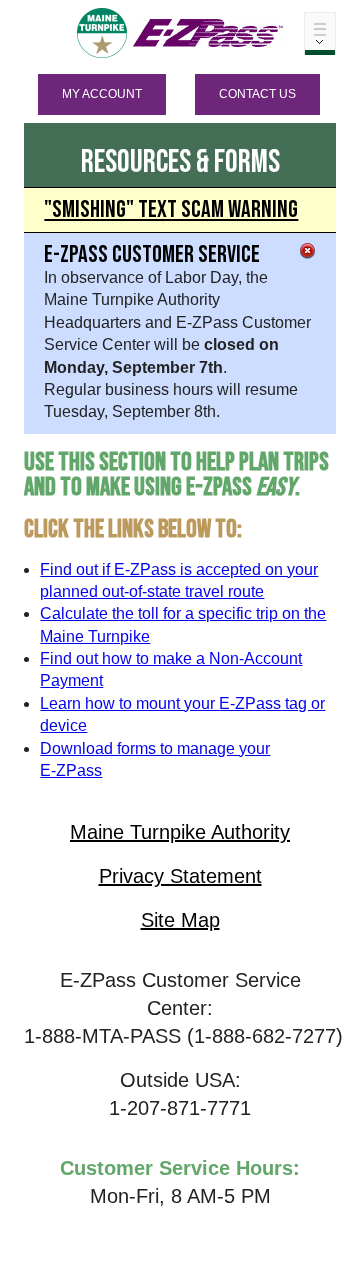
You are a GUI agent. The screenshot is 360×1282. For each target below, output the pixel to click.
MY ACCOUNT (102, 94)
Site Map (180, 920)
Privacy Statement (180, 876)
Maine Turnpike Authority (180, 832)
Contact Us (257, 94)
